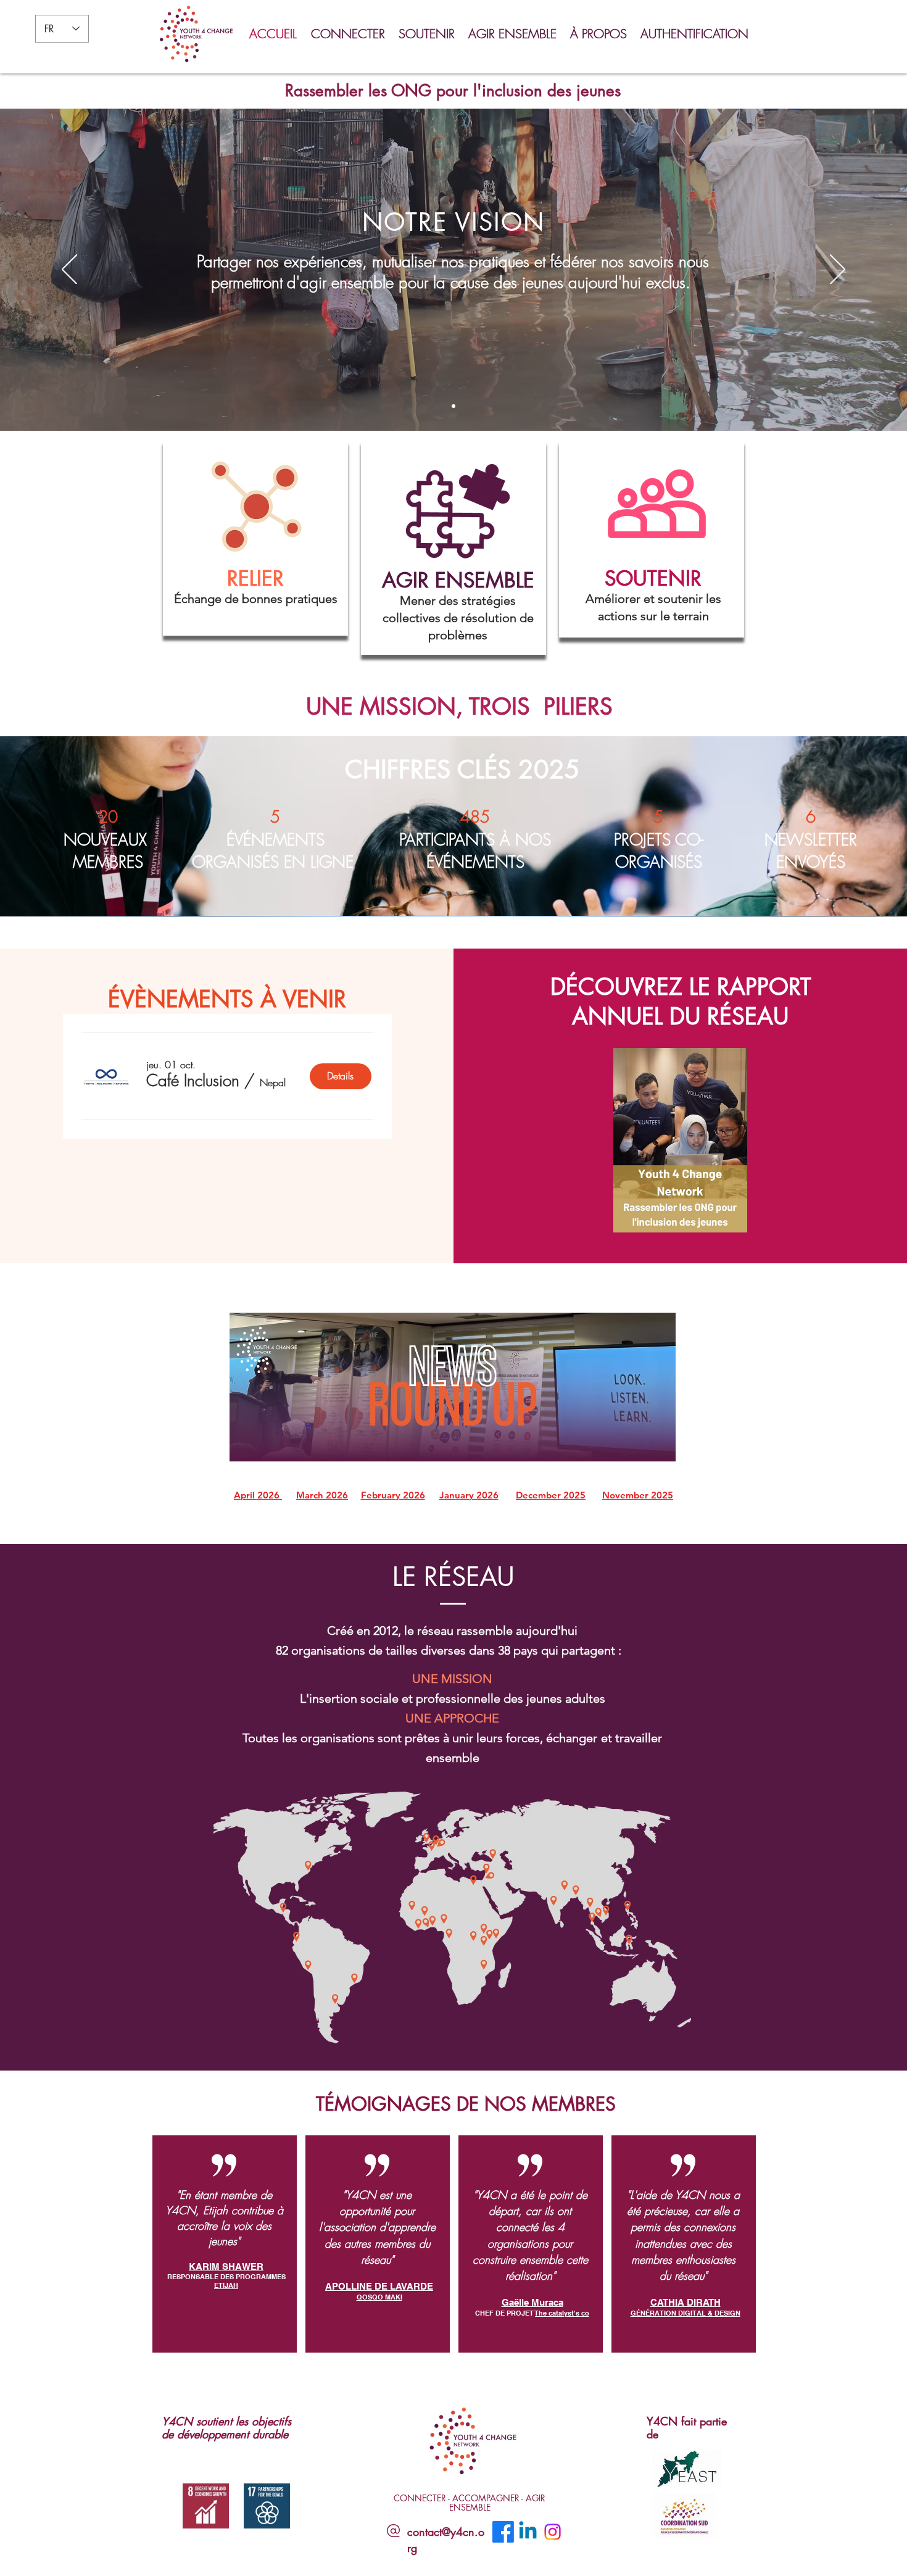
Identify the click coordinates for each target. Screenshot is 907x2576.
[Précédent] (69, 270)
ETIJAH (226, 2285)
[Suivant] (838, 270)
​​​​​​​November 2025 (638, 1495)
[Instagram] (553, 2532)
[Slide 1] (442, 406)
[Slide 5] (465, 406)
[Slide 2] (453, 406)
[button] (349, 34)
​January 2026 (469, 1495)
